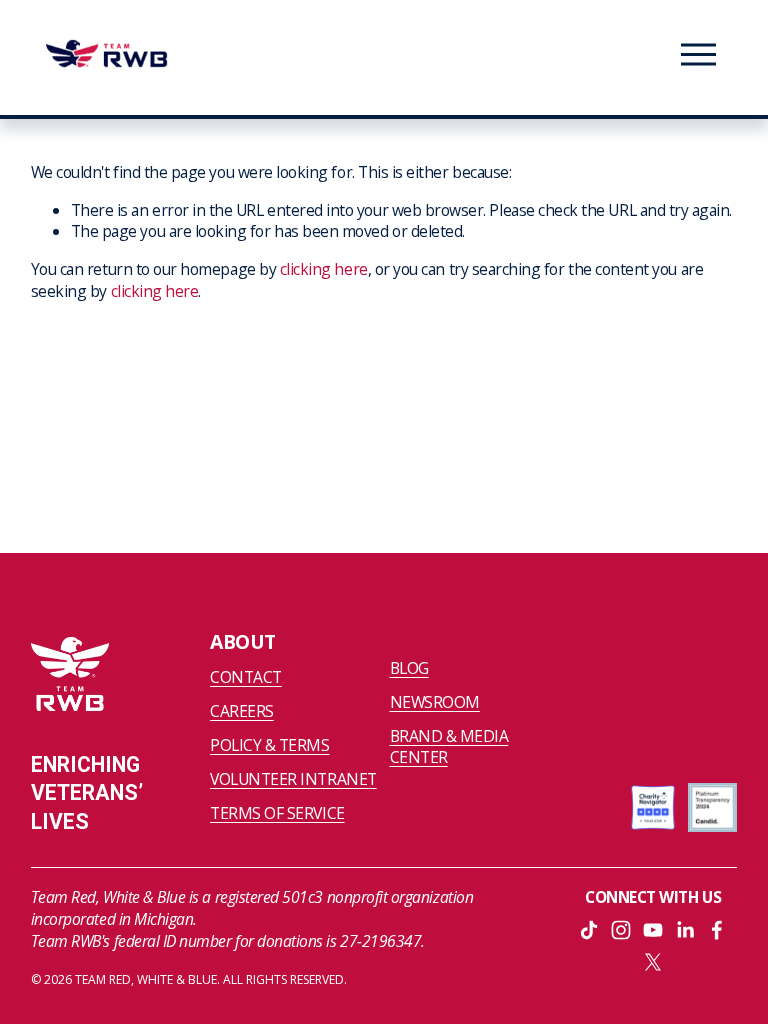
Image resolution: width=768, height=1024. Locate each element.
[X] (653, 962)
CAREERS (242, 711)
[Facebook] (717, 930)
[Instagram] (621, 930)
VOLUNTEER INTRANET (293, 779)
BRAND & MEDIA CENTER (449, 747)
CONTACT (246, 677)
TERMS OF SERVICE (277, 813)
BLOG (409, 668)
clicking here (324, 269)
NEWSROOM (435, 702)
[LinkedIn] (685, 930)
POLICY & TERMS (269, 745)
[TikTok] (589, 930)
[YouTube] (653, 930)
